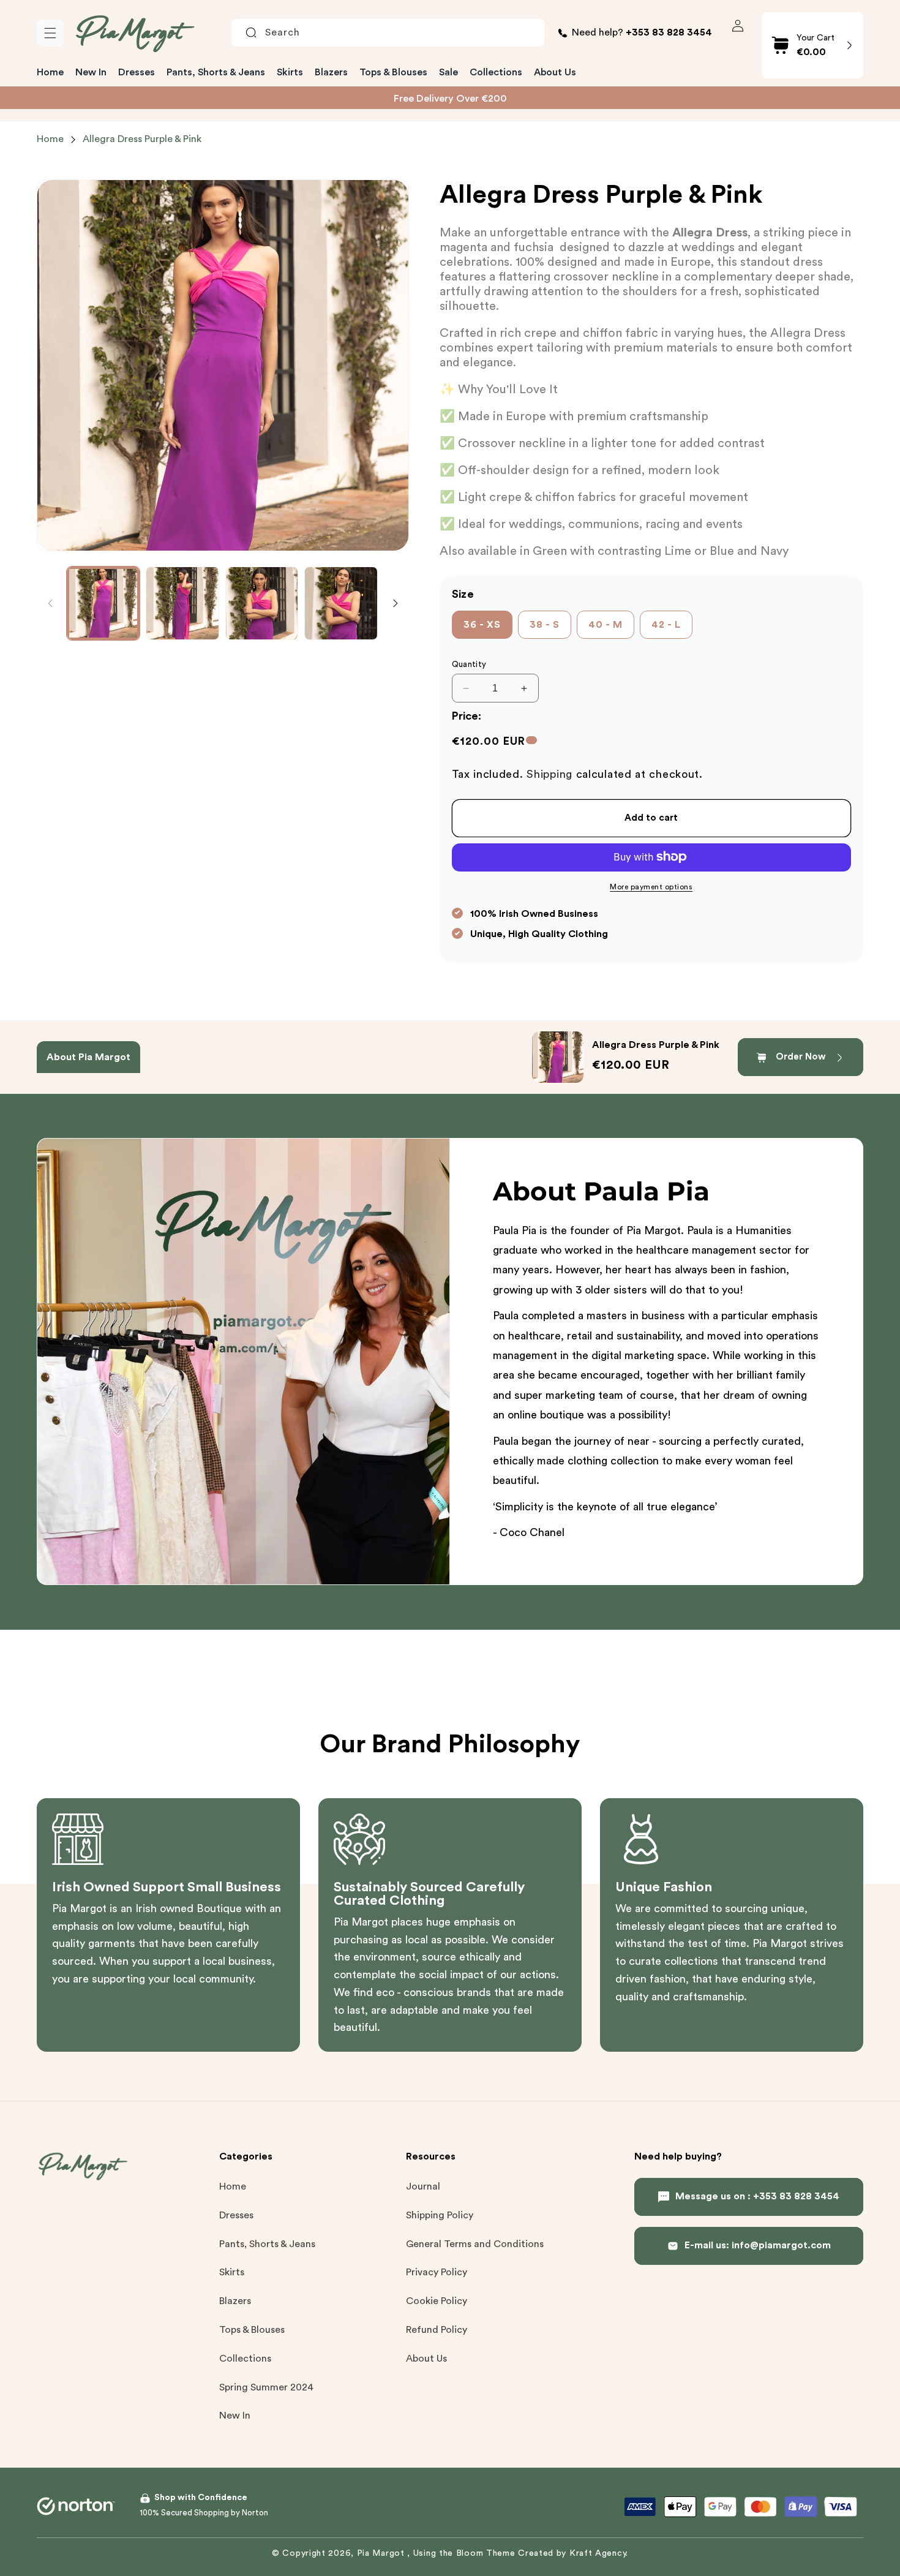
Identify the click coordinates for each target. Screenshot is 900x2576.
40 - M (606, 625)
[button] (50, 33)
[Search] (251, 32)
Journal (423, 2186)
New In (235, 2416)
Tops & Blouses (252, 2330)
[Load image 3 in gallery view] (262, 603)
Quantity (469, 664)
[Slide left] (50, 603)
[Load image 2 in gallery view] (182, 603)
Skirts (232, 2272)
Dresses (236, 2215)
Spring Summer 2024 (266, 2387)
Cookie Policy (437, 2301)
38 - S (545, 625)
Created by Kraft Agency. (573, 2553)
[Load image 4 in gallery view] (341, 603)
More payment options (651, 886)
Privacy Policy (437, 2272)
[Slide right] (396, 603)
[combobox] (388, 33)
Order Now (801, 1057)
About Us (426, 2359)
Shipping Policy (440, 2215)
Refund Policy (437, 2330)
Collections (245, 2359)
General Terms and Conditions (475, 2244)
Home (50, 139)
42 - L (666, 625)
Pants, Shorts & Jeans (267, 2244)
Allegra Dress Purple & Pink (142, 139)
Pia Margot (382, 2553)
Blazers (235, 2301)
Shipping (549, 774)
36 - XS (482, 625)
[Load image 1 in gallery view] (103, 603)
